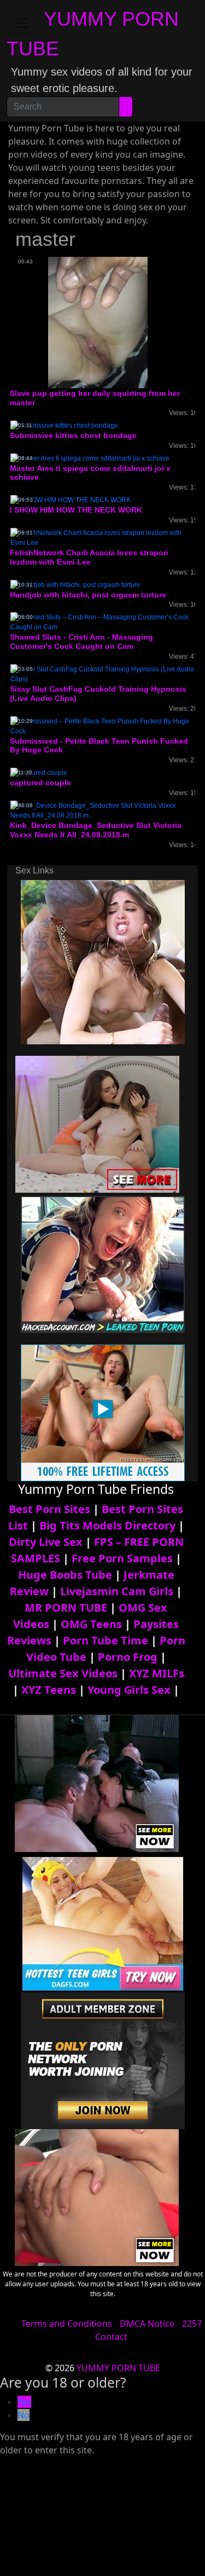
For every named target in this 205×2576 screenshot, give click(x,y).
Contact (111, 2337)
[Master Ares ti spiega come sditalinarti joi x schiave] (90, 458)
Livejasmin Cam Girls (117, 1591)
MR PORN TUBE (66, 1608)
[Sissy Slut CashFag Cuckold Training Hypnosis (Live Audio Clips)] (102, 674)
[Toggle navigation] (22, 23)
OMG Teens (91, 1624)
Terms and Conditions (67, 2324)
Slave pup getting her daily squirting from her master (95, 398)
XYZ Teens (49, 1690)
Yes (24, 2402)
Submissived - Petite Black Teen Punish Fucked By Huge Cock (99, 746)
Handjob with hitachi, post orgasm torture (88, 595)
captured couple (40, 783)
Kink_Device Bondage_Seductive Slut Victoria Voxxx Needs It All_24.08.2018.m (96, 830)
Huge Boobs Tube (65, 1575)
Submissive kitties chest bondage (73, 435)
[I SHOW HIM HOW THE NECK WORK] (71, 499)
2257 (192, 2324)
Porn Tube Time (106, 1640)
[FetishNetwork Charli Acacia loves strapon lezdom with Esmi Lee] (102, 537)
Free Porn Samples (122, 1558)
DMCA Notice (147, 2324)
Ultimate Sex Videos (63, 1673)
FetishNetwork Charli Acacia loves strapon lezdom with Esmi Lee (89, 557)
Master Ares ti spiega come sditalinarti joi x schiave (90, 473)
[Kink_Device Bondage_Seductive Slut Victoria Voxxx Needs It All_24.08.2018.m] (102, 810)
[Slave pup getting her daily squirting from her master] (98, 322)
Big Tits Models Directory (107, 1525)
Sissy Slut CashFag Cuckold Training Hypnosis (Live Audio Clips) (98, 694)
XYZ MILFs (157, 1673)
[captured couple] (39, 772)
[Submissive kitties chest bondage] (64, 425)
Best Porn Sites (49, 1509)
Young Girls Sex (129, 1690)
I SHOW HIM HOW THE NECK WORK (76, 510)
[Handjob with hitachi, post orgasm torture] (75, 584)
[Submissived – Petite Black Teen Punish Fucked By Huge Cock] (102, 726)
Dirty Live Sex (46, 1542)
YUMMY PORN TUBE (118, 2368)
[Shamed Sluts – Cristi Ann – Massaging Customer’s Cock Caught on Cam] (102, 622)
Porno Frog (128, 1657)
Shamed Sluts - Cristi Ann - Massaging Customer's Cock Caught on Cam (81, 642)
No (24, 2415)
